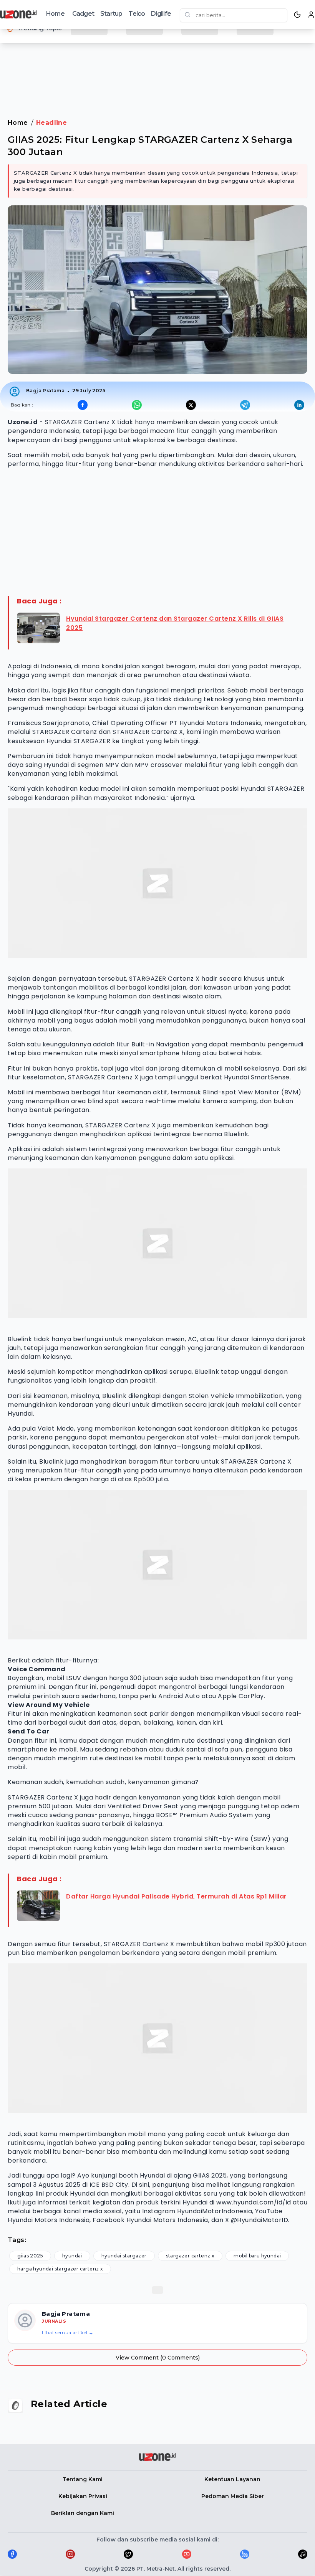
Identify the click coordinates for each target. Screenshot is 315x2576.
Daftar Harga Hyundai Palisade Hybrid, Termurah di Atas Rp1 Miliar (177, 1896)
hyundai (72, 2256)
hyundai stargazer (124, 2256)
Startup (111, 14)
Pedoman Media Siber (233, 2496)
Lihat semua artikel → (68, 2332)
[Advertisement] (157, 73)
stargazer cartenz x (190, 2256)
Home (55, 14)
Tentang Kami (83, 2479)
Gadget (83, 14)
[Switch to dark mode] (297, 15)
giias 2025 (30, 2256)
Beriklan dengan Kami (83, 2513)
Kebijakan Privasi (83, 2496)
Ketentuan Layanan (232, 2479)
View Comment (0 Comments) (158, 2358)
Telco (137, 14)
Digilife (161, 14)
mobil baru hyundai (257, 2256)
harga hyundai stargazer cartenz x (60, 2269)
